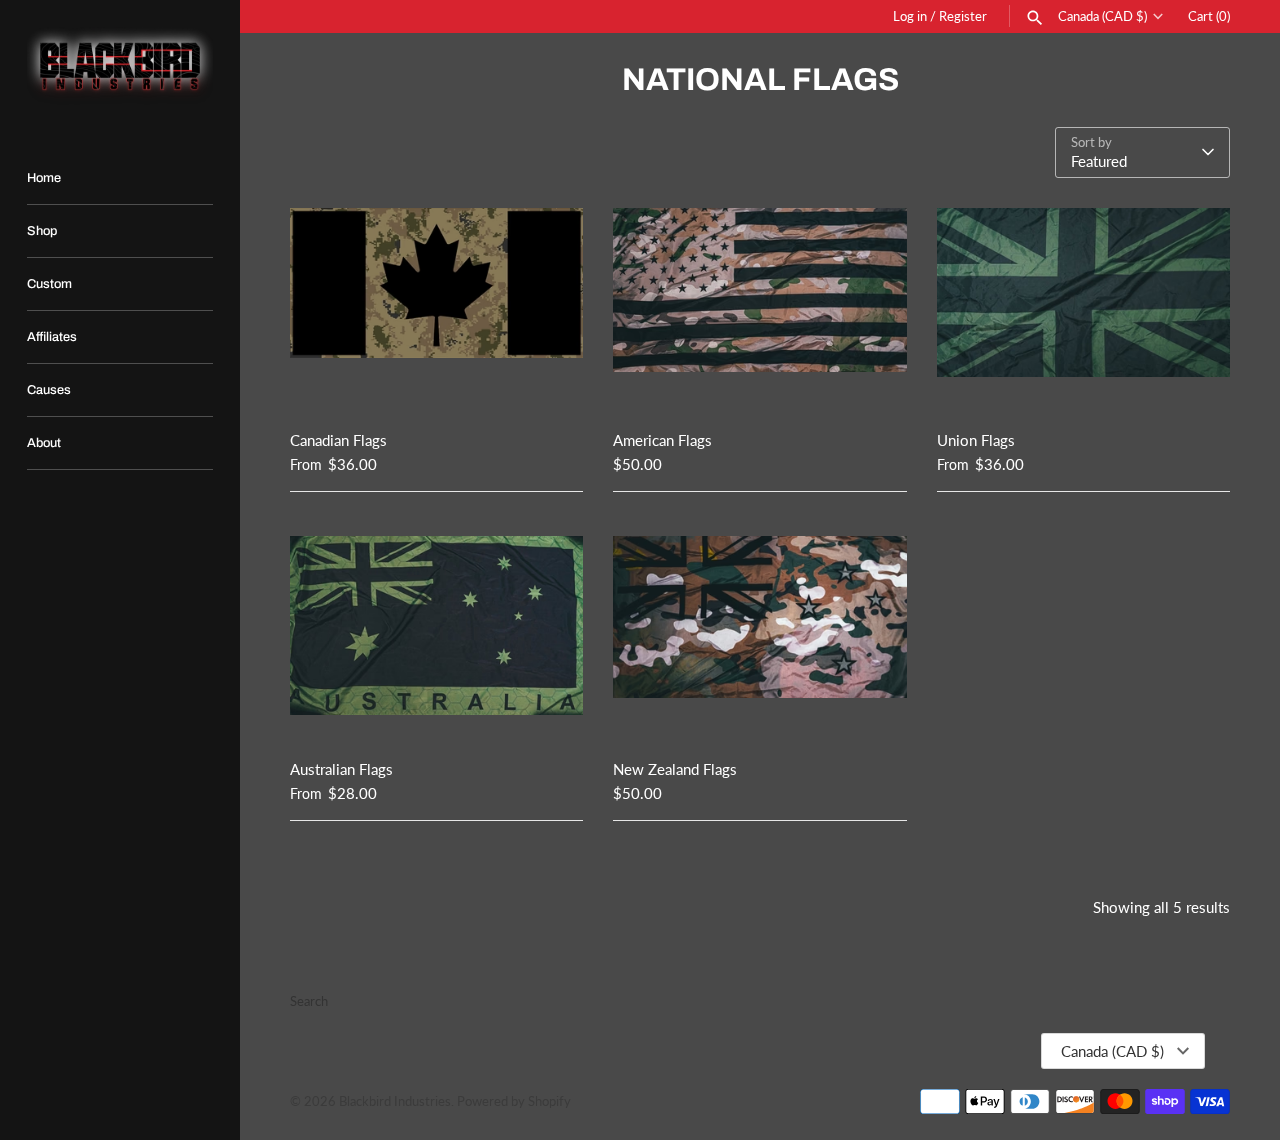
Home (44, 178)
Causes (49, 390)
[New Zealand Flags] (759, 634)
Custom (49, 284)
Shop (42, 231)
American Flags (662, 440)
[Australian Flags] (436, 634)
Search (309, 1001)
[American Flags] (759, 306)
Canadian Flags (338, 440)
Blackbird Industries (395, 1101)
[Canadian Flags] (436, 306)
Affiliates (52, 337)
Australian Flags (341, 769)
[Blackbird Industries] (120, 66)
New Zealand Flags (675, 769)
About (44, 443)
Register (963, 16)
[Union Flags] (1083, 306)
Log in (910, 16)
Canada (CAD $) (1102, 16)
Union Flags (976, 440)
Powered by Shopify (514, 1101)
